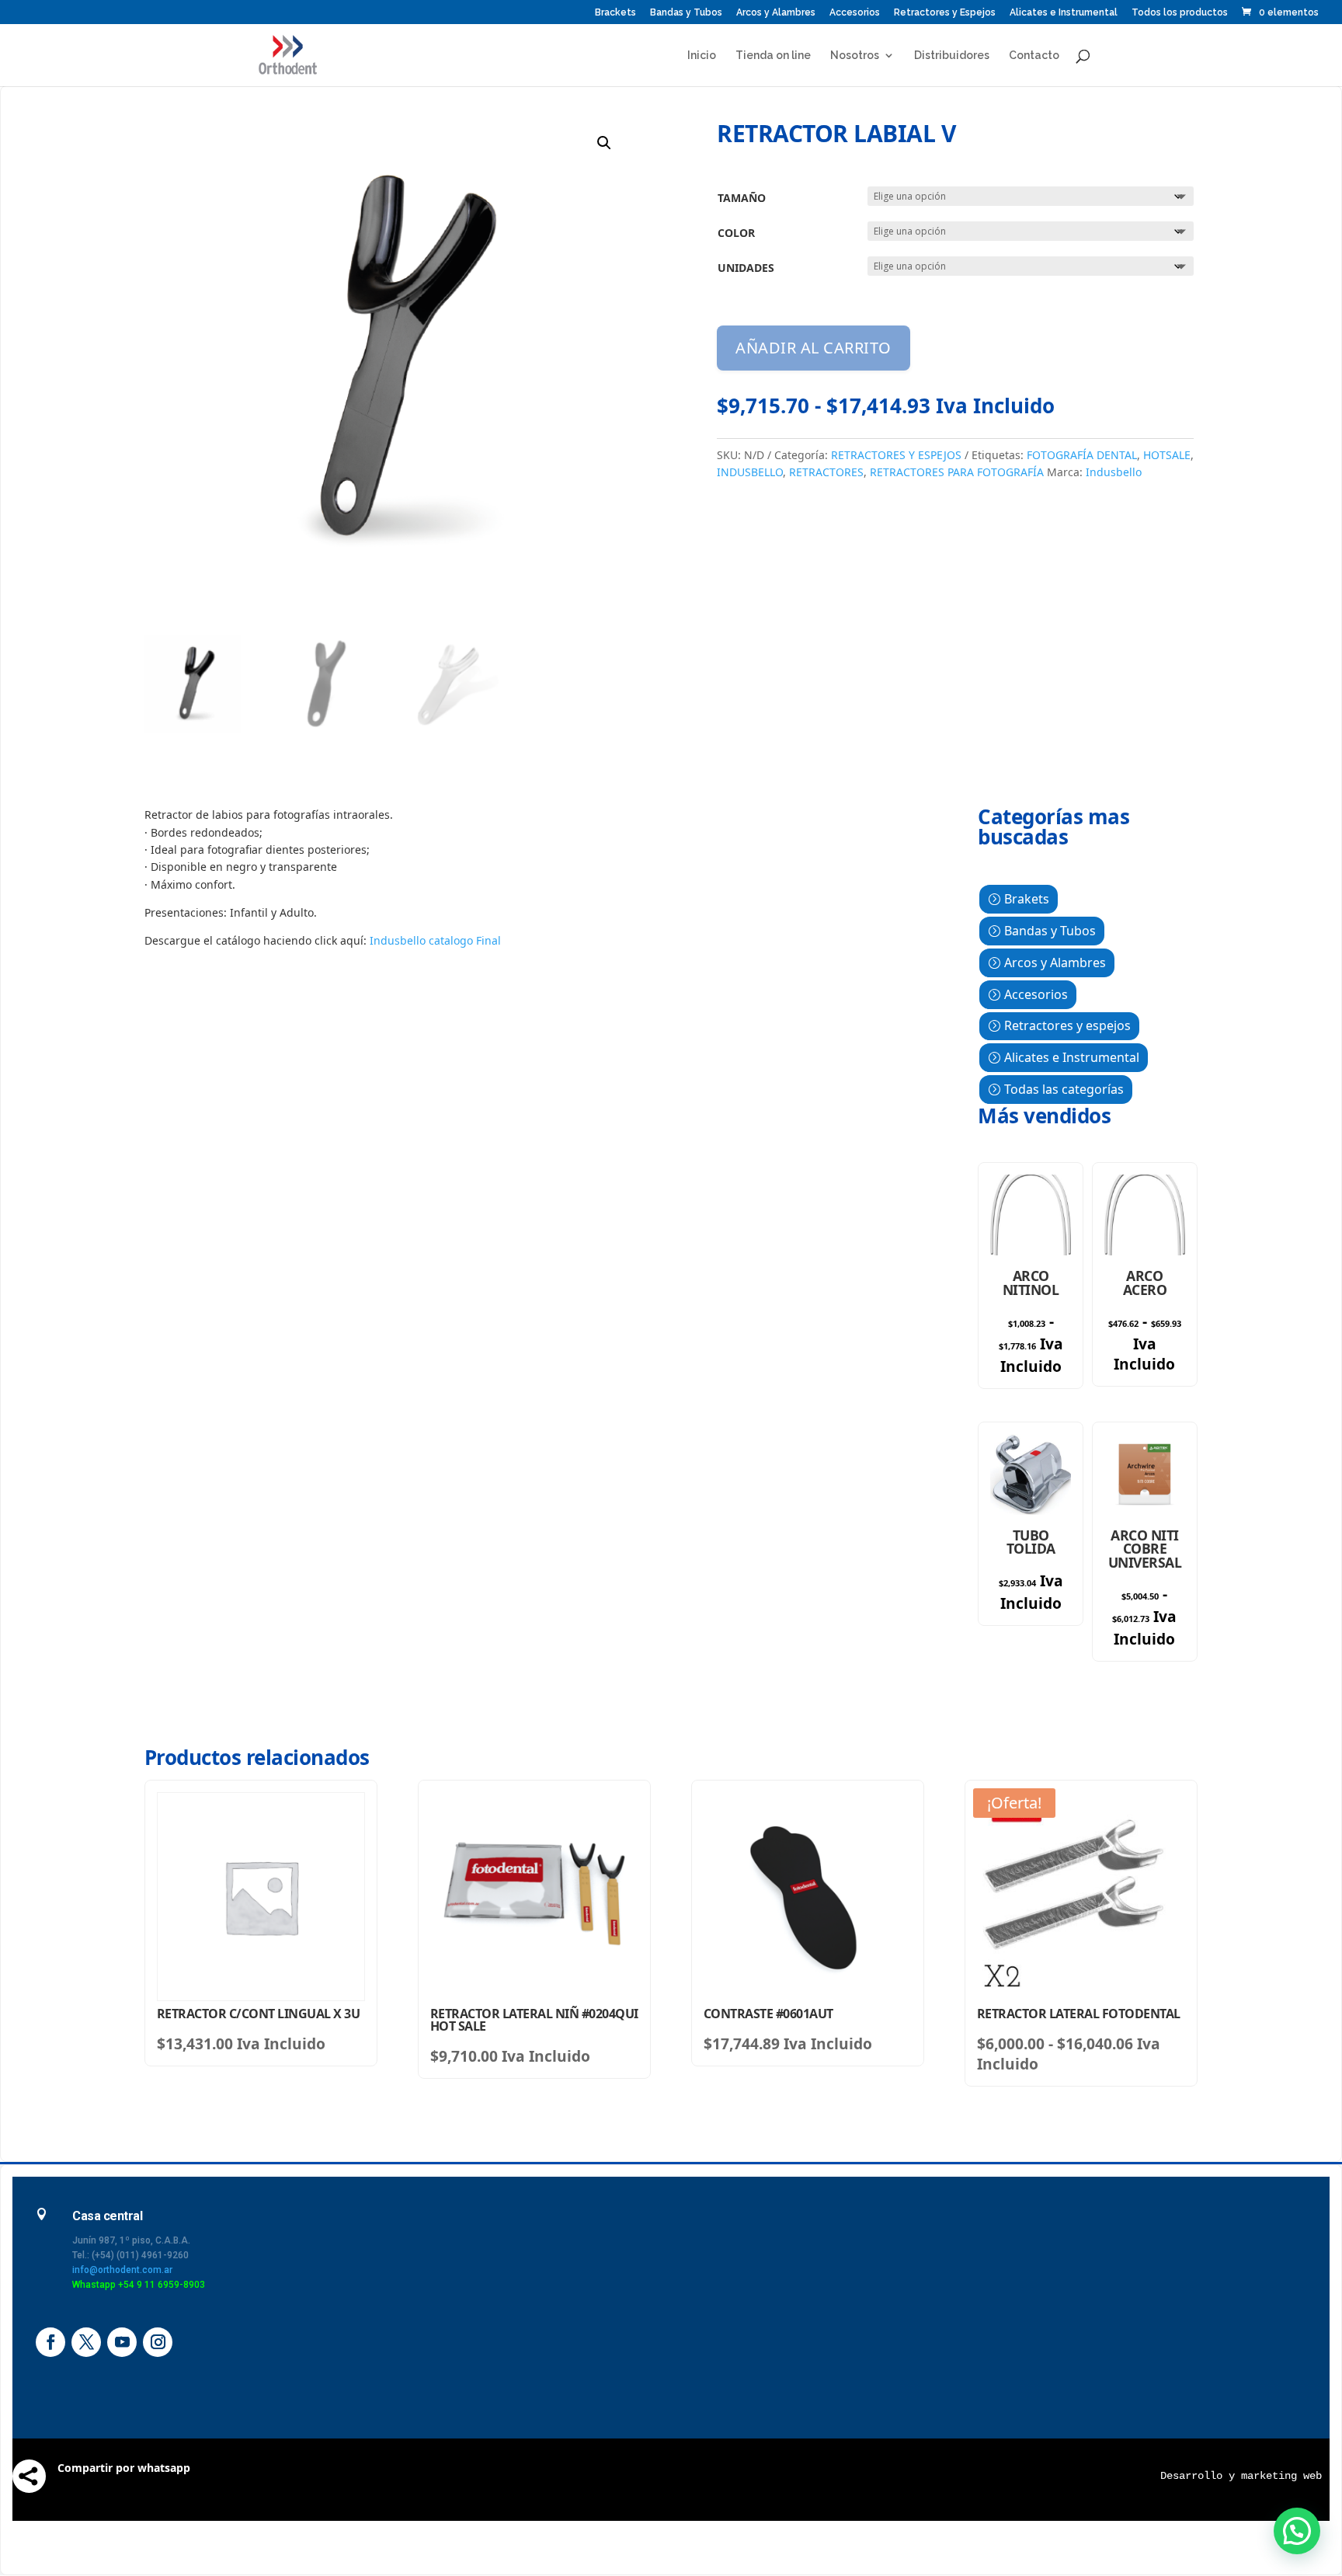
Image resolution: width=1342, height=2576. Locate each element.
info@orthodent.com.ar (122, 2270)
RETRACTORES (826, 472)
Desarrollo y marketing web (1241, 2476)
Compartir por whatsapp (124, 2468)
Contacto (1034, 56)
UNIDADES (746, 268)
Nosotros (855, 56)
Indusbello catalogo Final (435, 940)
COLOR (736, 233)
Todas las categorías (1064, 1089)
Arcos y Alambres (776, 13)
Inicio (702, 56)
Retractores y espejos (1067, 1025)
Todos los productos (1180, 13)
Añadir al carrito (814, 348)
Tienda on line (773, 56)
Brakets (1027, 899)
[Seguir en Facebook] (50, 2342)
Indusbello (1114, 472)
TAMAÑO (742, 198)
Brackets (615, 13)
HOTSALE (1167, 455)
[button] (604, 143)
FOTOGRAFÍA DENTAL (1082, 455)
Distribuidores (952, 56)
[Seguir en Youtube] (122, 2342)
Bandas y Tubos (686, 13)
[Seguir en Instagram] (158, 2342)
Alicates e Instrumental (1064, 13)
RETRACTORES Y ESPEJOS (896, 455)
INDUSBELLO (750, 472)
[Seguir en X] (86, 2342)
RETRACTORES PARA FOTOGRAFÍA (957, 472)
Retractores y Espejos (945, 13)
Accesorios (855, 13)
